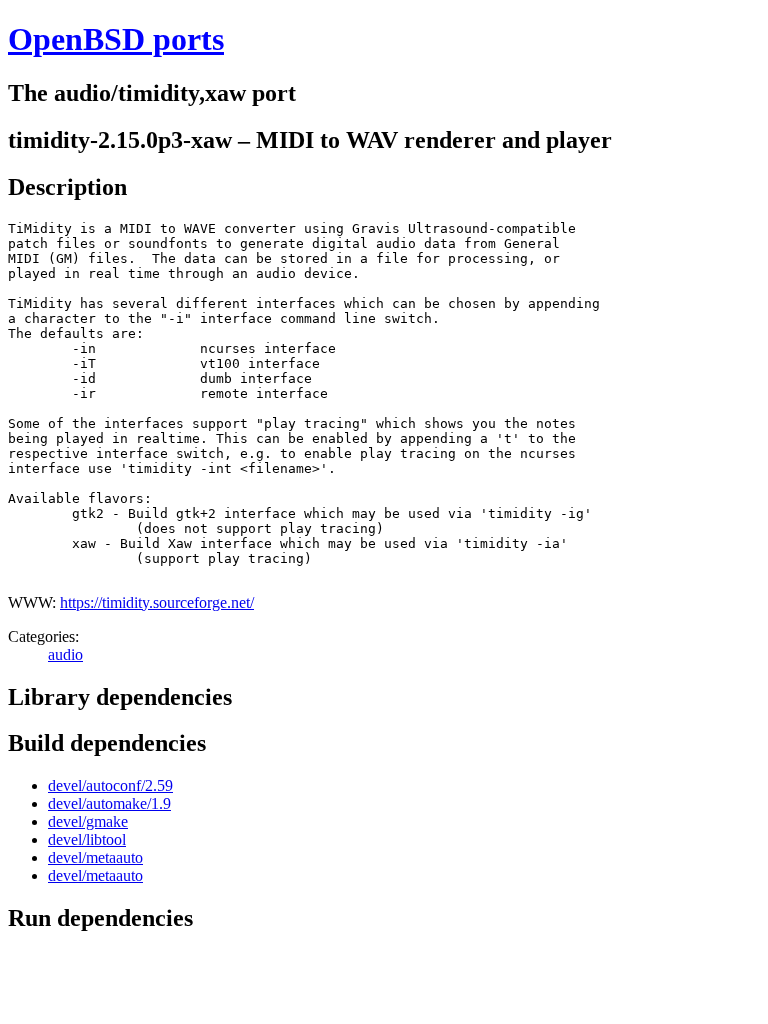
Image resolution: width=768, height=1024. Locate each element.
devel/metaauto (95, 857)
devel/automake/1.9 (109, 803)
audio (65, 654)
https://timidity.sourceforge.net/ (157, 602)
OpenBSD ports (116, 39)
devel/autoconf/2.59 (110, 785)
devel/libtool (87, 839)
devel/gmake (88, 821)
